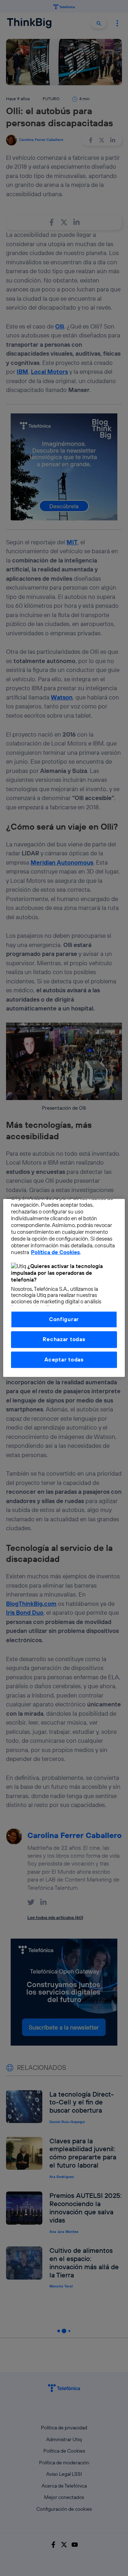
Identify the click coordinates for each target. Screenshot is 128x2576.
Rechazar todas (64, 1340)
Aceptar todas (64, 1360)
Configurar (64, 1319)
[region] (64, 1288)
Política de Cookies (55, 1253)
